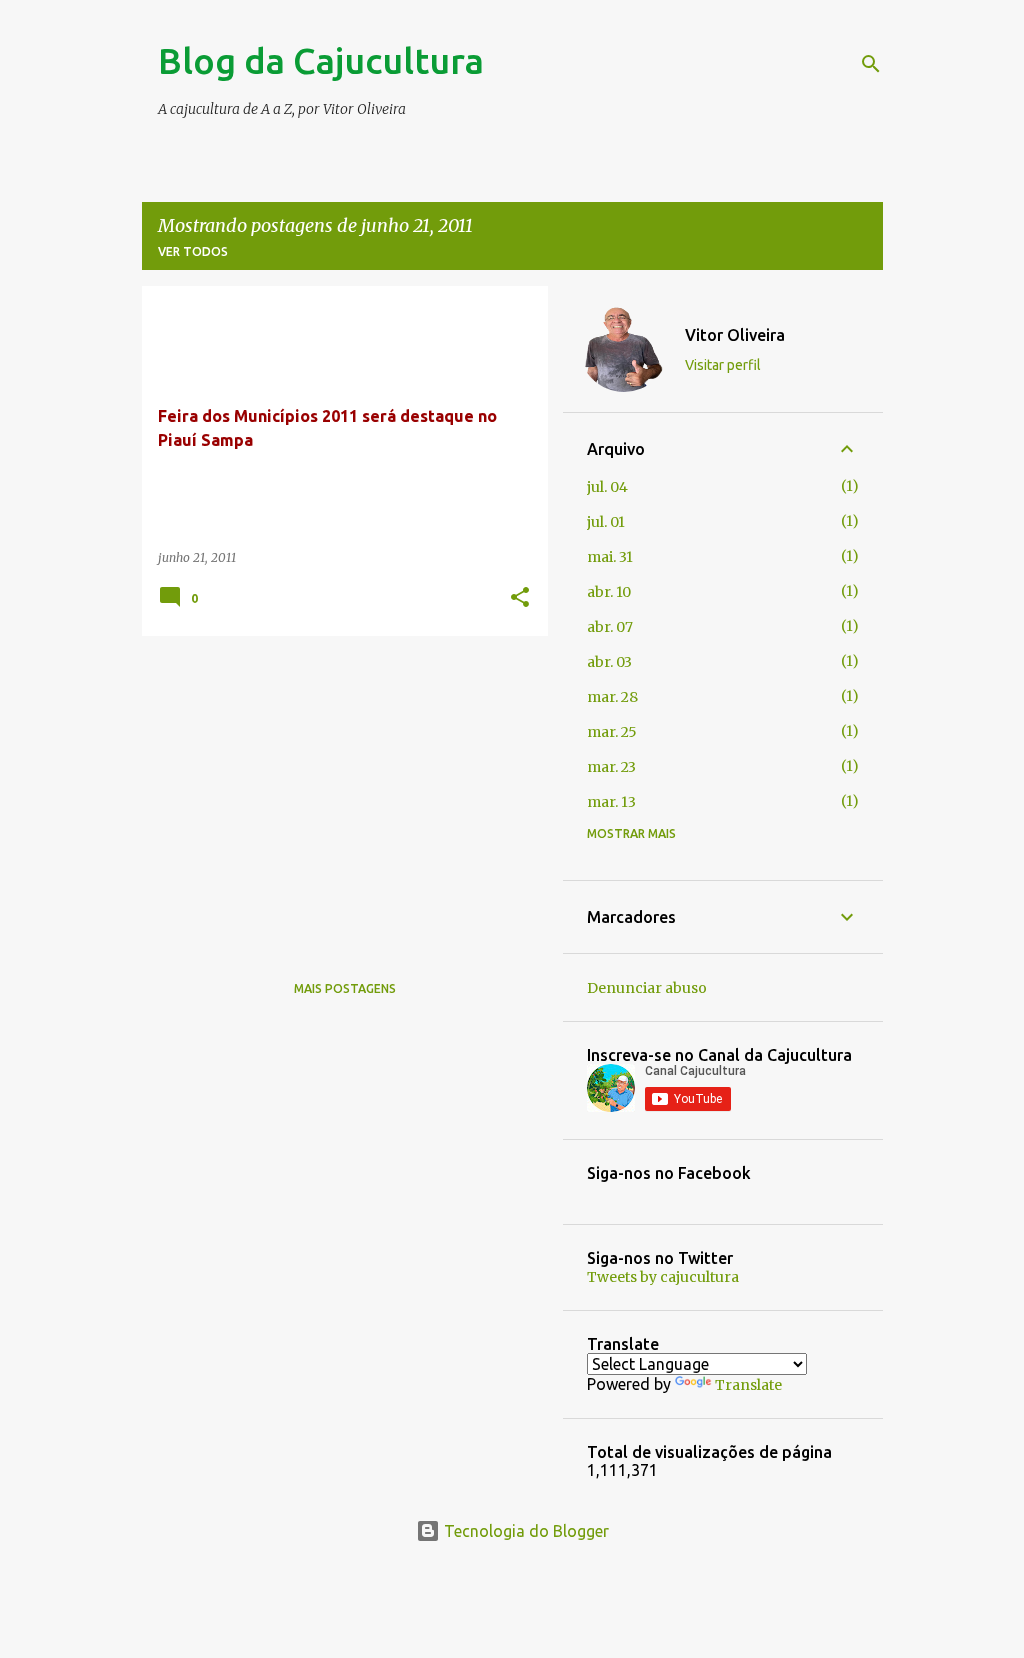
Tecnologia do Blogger (524, 1531)
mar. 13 (611, 802)
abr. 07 (610, 627)
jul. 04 (607, 487)
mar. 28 (612, 697)
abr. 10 (609, 592)
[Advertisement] (337, 791)
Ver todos (193, 251)
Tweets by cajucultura (663, 1277)
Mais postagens (345, 988)
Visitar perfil (723, 365)
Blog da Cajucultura (321, 60)
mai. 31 (610, 557)
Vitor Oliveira (735, 335)
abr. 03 (609, 662)
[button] (520, 598)
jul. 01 (606, 522)
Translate (748, 1385)
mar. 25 (612, 732)
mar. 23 (611, 767)
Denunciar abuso (647, 988)
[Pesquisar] (871, 64)
